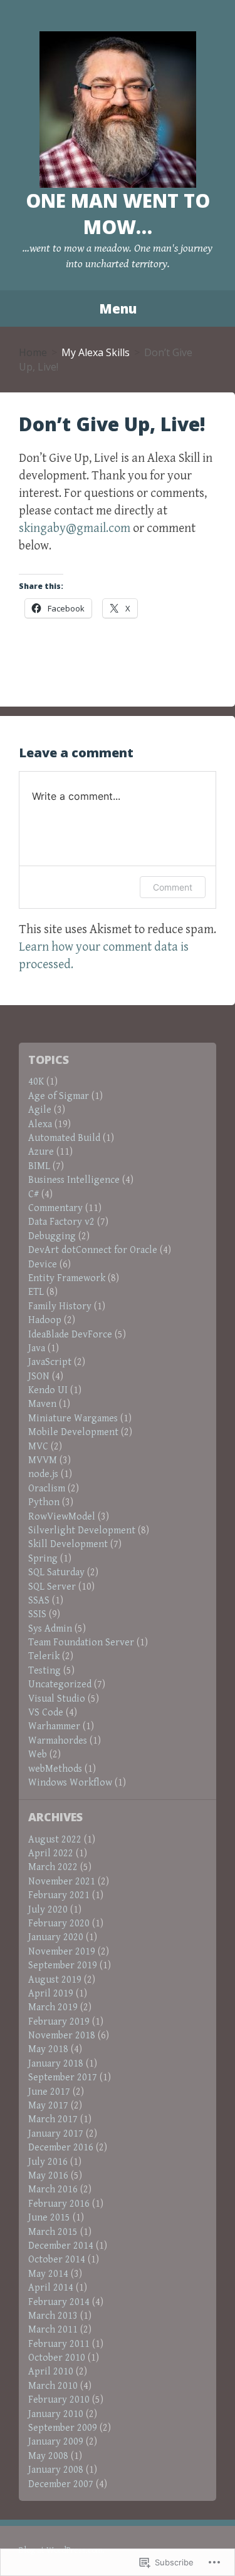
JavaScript (50, 1362)
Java (37, 1348)
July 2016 (48, 2162)
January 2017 (56, 2134)
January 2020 (56, 1937)
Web (38, 1755)
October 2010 (57, 2358)
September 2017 (63, 2078)
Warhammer (54, 1726)
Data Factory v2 (61, 1222)
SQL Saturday (56, 1572)
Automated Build (64, 1138)
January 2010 (56, 2414)
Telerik (44, 1656)
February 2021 (59, 1895)
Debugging (52, 1236)
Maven (42, 1404)
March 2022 (53, 1867)
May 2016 (48, 2176)
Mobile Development (73, 1432)
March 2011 (53, 2330)
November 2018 (62, 2036)
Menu (118, 309)
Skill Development (68, 1544)
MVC (38, 1447)
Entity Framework (67, 1278)
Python (44, 1502)
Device (43, 1265)
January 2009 (56, 2442)
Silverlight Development (82, 1531)
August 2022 (55, 1840)
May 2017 (48, 2106)
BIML (39, 1166)
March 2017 (53, 2119)
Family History (60, 1306)
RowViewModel (62, 1517)
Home (33, 352)
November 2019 (62, 1952)
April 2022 (51, 1853)
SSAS (39, 1601)
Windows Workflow (70, 1783)
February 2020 (59, 1924)
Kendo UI (48, 1390)
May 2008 (48, 2456)
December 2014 (61, 2246)
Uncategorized (60, 1684)
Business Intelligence (74, 1180)
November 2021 (62, 1882)
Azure (41, 1152)
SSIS (37, 1614)
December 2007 (61, 2484)
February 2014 (59, 2302)
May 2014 (48, 2274)
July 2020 (48, 1910)
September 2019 (63, 1965)
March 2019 (53, 2007)
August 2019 (55, 1980)
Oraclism (47, 1489)
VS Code (46, 1713)
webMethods (55, 1769)
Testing (44, 1671)
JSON (39, 1377)
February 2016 (59, 2204)
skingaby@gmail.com (75, 529)
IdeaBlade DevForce (70, 1335)
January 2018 (56, 2064)
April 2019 (51, 1994)
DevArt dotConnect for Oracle (93, 1250)
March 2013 (53, 2316)
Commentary (55, 1208)
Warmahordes (58, 1741)
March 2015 (53, 2232)
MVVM (43, 1460)
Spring (43, 1559)
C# (34, 1194)
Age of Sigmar (59, 1096)
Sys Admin (50, 1629)
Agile (40, 1110)
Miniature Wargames (73, 1418)
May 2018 (48, 2049)
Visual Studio (57, 1699)
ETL (36, 1292)
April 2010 (51, 2372)
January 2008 (56, 2470)
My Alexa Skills (96, 352)
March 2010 (53, 2386)
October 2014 (57, 2260)
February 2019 (59, 2022)
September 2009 (63, 2428)
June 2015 (49, 2218)
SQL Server (52, 1587)
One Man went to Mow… (118, 214)
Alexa (40, 1124)
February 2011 (59, 2344)
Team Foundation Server (81, 1643)
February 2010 (59, 2400)
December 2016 (61, 2148)
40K (36, 1082)
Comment (173, 887)
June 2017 (49, 2092)
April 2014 (51, 2288)
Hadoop (45, 1320)
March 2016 (53, 2190)
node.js (43, 1474)
